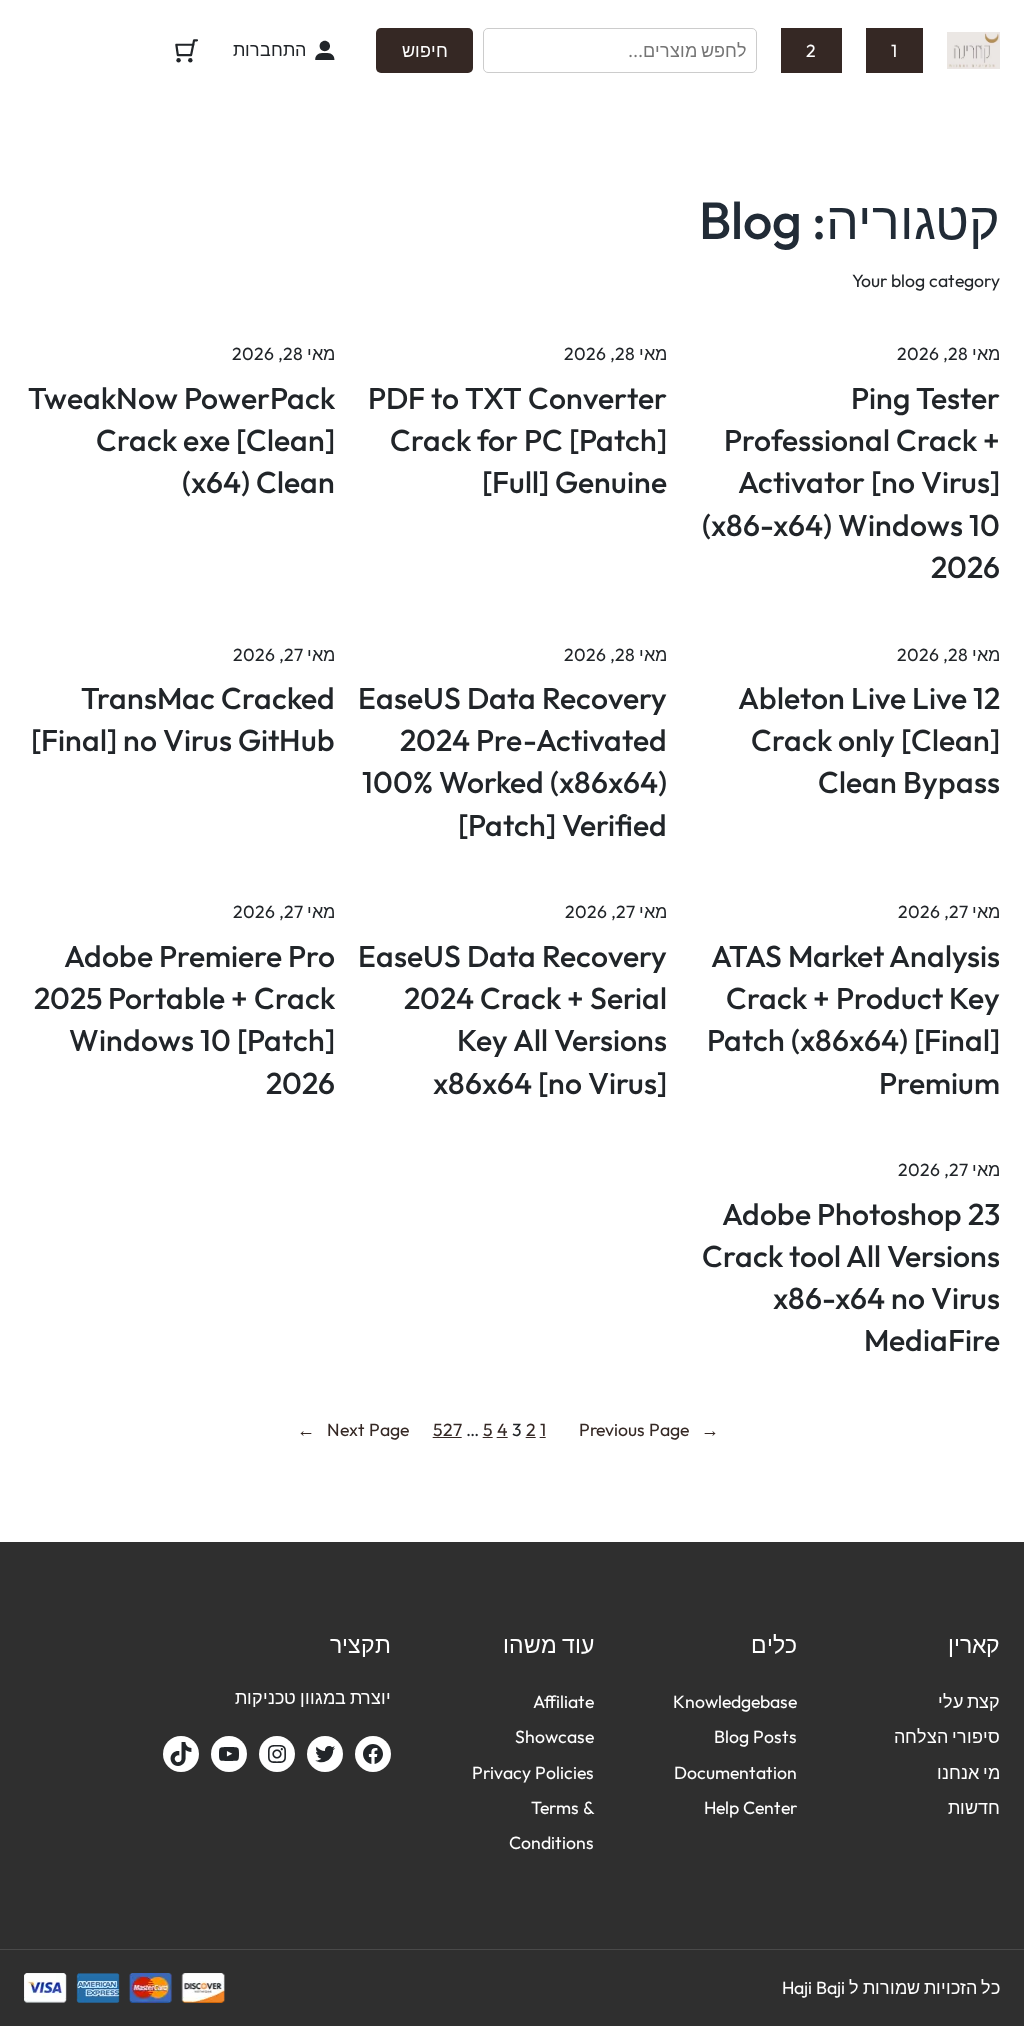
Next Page (353, 1429)
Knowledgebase (735, 1701)
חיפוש (425, 50)
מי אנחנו (968, 1772)
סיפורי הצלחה (947, 1736)
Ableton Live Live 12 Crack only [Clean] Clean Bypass (869, 740)
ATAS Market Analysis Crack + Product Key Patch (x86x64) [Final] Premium (853, 1019)
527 (447, 1429)
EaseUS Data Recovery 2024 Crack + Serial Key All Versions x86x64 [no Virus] (512, 1019)
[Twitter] (325, 1754)
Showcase (554, 1736)
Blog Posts (755, 1736)
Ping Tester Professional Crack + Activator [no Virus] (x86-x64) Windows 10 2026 (851, 482)
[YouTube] (229, 1754)
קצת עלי (969, 1701)
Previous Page (649, 1429)
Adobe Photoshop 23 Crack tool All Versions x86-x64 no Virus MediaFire (851, 1277)
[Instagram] (277, 1754)
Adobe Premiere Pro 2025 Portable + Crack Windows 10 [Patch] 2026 (184, 1019)
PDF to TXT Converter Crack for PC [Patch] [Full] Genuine (517, 440)
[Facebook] (373, 1754)
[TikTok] (181, 1754)
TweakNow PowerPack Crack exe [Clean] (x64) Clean (181, 440)
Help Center (750, 1807)
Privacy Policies (533, 1772)
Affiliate (563, 1701)
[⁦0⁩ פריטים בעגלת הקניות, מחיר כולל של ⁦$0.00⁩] (187, 50)
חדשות (974, 1807)
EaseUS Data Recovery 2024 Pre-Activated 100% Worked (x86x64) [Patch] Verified (512, 761)
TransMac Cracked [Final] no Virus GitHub (183, 719)
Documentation (735, 1772)
